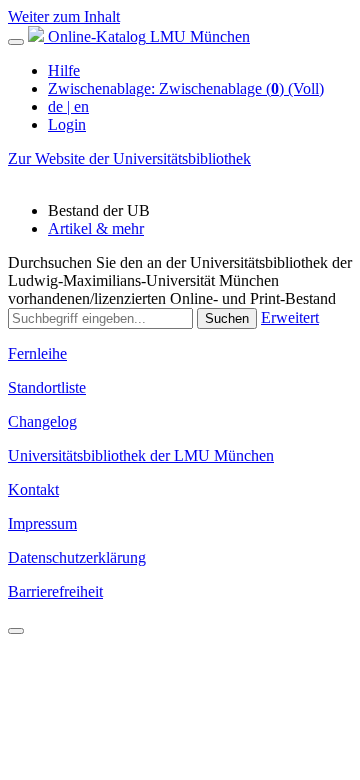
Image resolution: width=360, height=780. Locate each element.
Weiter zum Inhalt (64, 16)
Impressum (42, 523)
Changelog (42, 421)
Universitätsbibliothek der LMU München (141, 455)
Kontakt (33, 489)
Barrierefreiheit (55, 591)
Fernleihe (37, 353)
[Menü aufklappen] (16, 42)
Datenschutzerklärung (77, 557)
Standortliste (47, 387)
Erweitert (290, 317)
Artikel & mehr (96, 228)
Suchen (227, 318)
